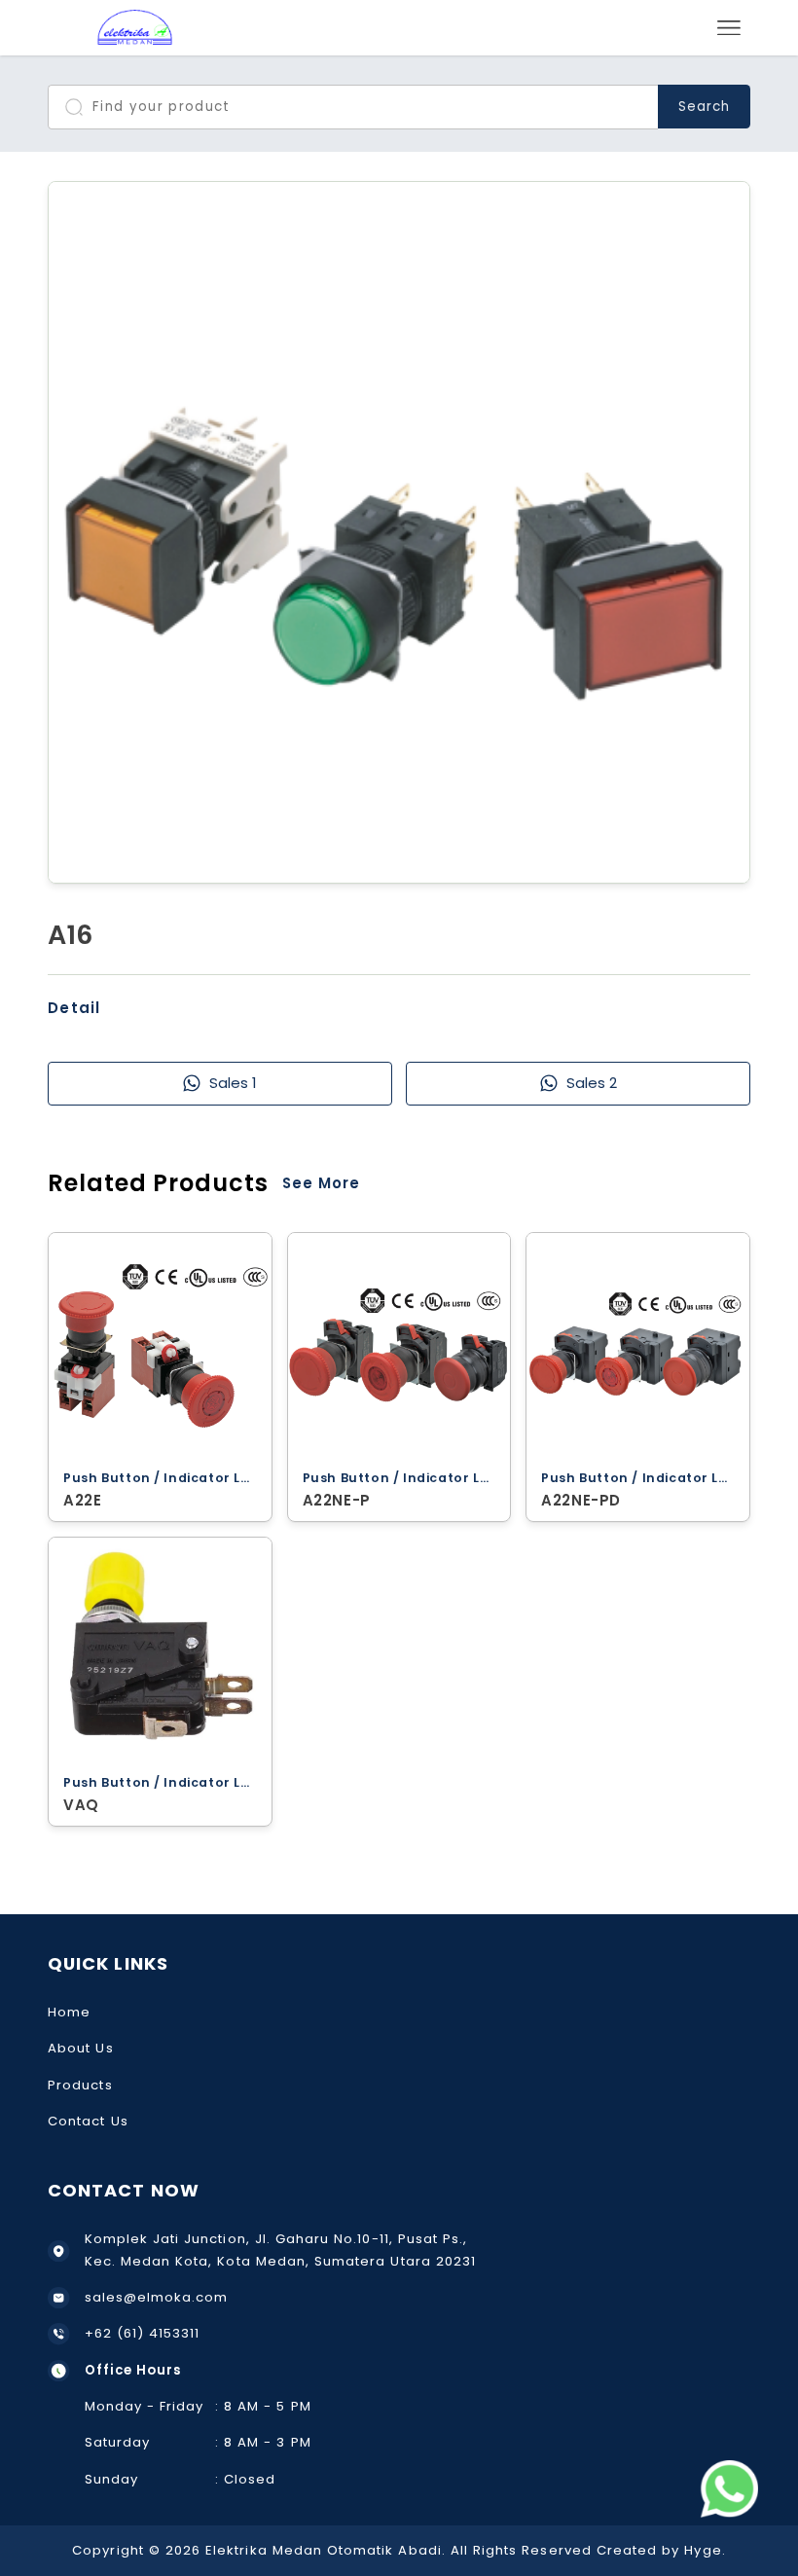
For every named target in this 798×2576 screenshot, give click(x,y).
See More (321, 1183)
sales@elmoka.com (157, 2297)
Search (704, 107)
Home (69, 2012)
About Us (80, 2048)
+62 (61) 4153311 (143, 2333)
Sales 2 (592, 1083)
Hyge (703, 2550)
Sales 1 (233, 1083)
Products (80, 2085)
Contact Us (88, 2121)
